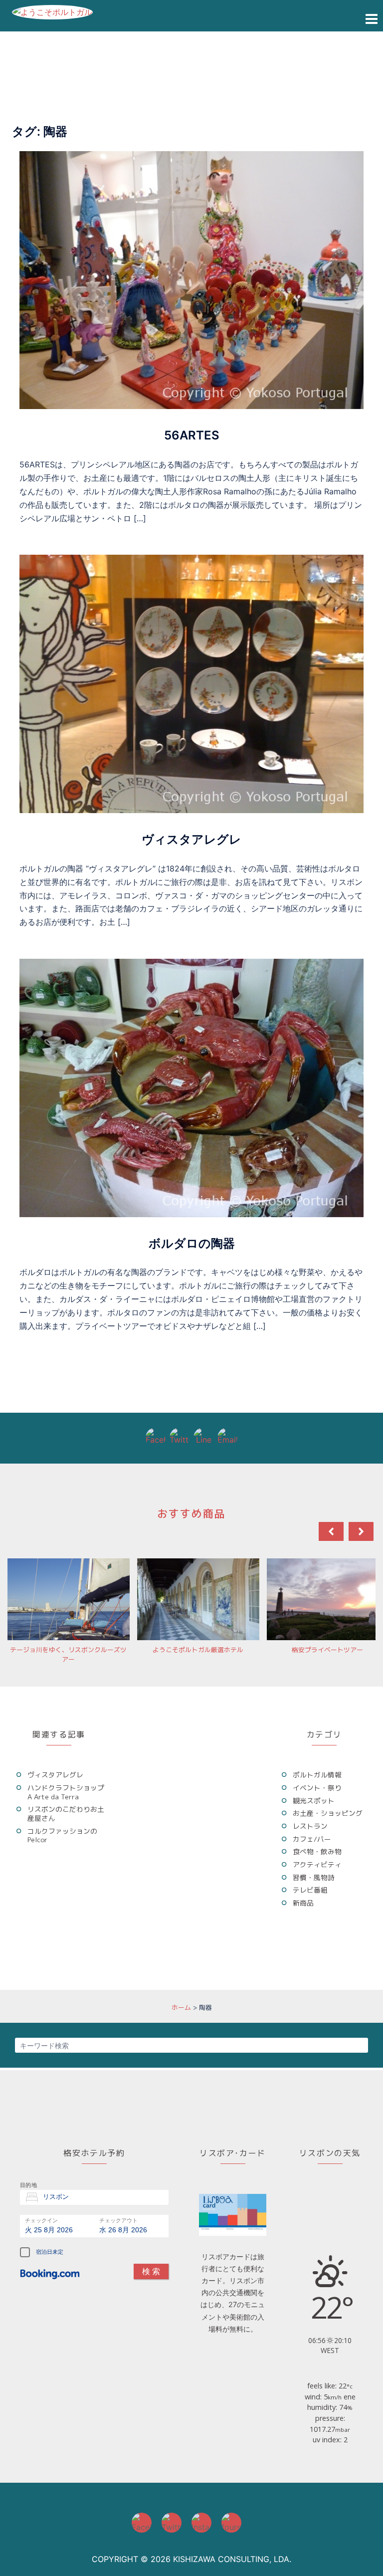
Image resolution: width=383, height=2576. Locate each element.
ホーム (181, 2007)
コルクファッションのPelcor (62, 1835)
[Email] (227, 1438)
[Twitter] (180, 1438)
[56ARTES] (191, 279)
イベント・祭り (317, 1788)
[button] (361, 1531)
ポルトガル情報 (317, 1775)
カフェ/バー (312, 1839)
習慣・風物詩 (314, 1877)
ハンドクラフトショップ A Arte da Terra (66, 1792)
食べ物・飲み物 (317, 1851)
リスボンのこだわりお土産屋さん (66, 1814)
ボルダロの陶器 (192, 1243)
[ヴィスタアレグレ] (191, 683)
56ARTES (192, 435)
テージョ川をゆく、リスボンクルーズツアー (68, 1654)
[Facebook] (156, 1438)
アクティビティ (317, 1864)
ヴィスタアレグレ (191, 839)
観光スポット (314, 1801)
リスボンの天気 (330, 2153)
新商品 (303, 1903)
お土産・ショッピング (328, 1813)
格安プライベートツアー (327, 1650)
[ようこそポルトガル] (52, 11)
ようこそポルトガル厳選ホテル (198, 1650)
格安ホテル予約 (94, 2153)
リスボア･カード (233, 2153)
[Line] (203, 1438)
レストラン (310, 1826)
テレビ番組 (310, 1890)
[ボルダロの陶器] (191, 1087)
